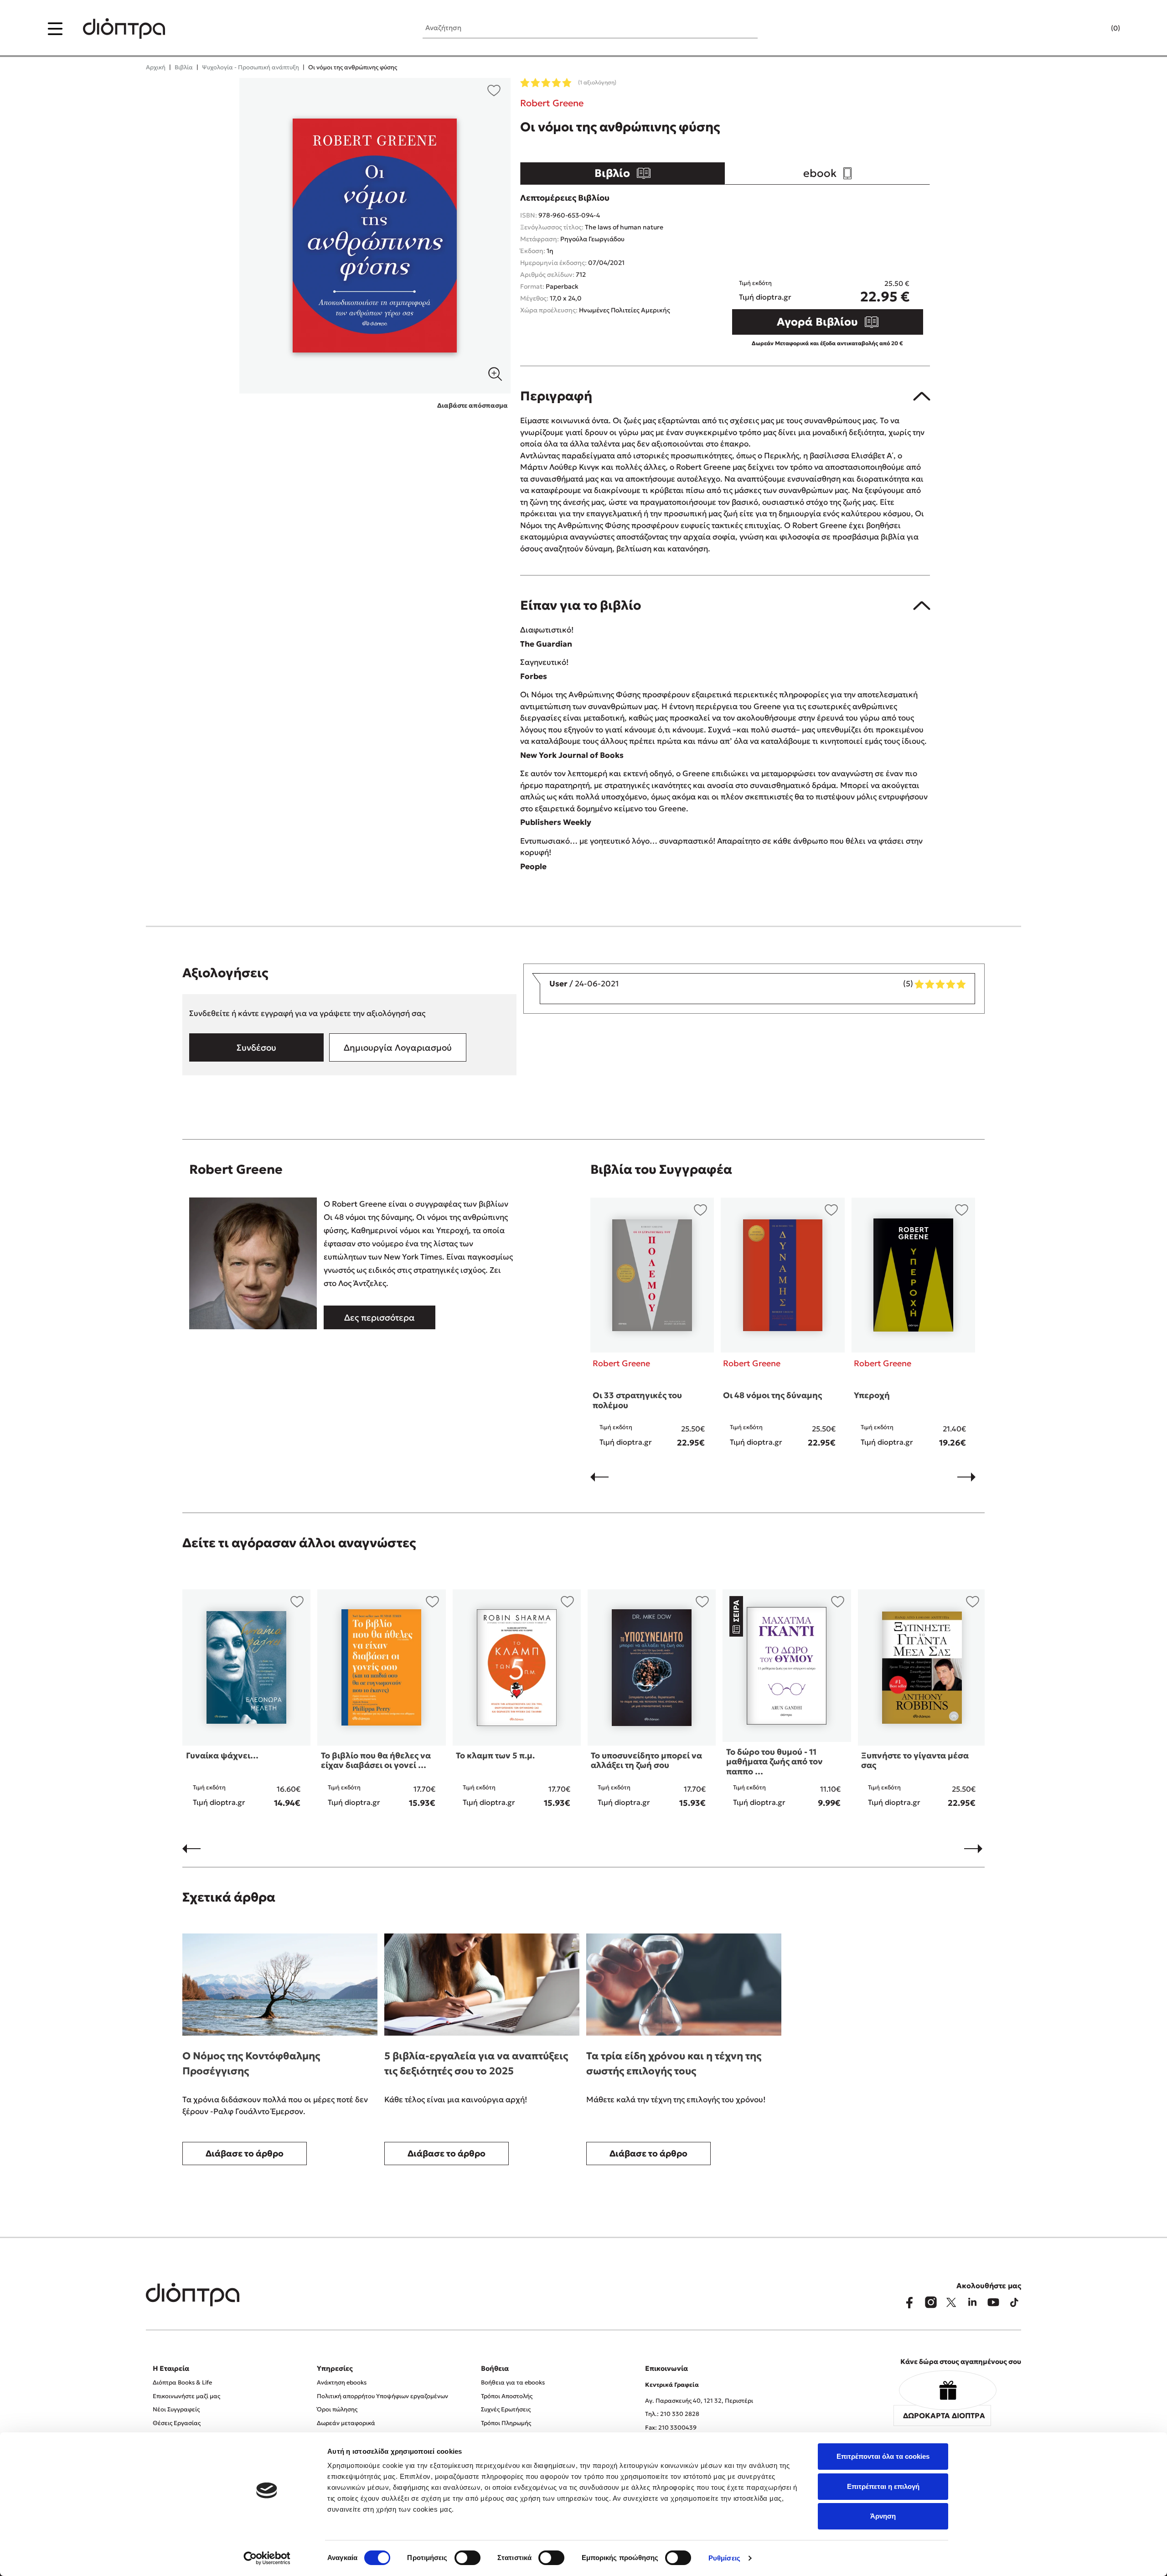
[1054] (375, 236)
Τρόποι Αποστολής (507, 2396)
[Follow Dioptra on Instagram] (930, 2302)
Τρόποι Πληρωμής (506, 2423)
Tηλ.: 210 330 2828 (672, 2414)
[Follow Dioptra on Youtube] (993, 2302)
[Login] (1098, 29)
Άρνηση (883, 2516)
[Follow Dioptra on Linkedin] (972, 2302)
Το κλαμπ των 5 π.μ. (495, 1755)
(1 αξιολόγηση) (597, 82)
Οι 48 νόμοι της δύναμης (772, 1395)
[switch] (467, 2558)
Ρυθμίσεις (724, 2558)
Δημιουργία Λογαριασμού (398, 1047)
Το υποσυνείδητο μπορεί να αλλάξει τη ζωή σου (646, 1760)
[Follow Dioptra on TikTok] (1014, 2302)
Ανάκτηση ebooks (342, 2382)
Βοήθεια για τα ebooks (513, 2382)
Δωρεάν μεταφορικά (346, 2423)
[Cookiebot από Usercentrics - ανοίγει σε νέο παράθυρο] (267, 2558)
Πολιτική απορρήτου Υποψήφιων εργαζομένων (382, 2396)
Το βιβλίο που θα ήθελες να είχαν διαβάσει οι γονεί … (376, 1760)
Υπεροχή (872, 1395)
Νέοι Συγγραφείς (176, 2409)
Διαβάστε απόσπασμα (472, 405)
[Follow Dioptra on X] (951, 2302)
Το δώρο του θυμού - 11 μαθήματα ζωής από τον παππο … (775, 1762)
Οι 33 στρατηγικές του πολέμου (637, 1400)
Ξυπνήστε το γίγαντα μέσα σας (915, 1760)
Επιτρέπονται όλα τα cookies (883, 2456)
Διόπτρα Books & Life (182, 2382)
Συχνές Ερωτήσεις (506, 2409)
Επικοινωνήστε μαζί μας (186, 2396)
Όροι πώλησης (337, 2409)
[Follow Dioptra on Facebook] (909, 2302)
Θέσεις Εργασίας (177, 2423)
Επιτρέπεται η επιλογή (883, 2486)
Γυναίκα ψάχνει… (222, 1755)
